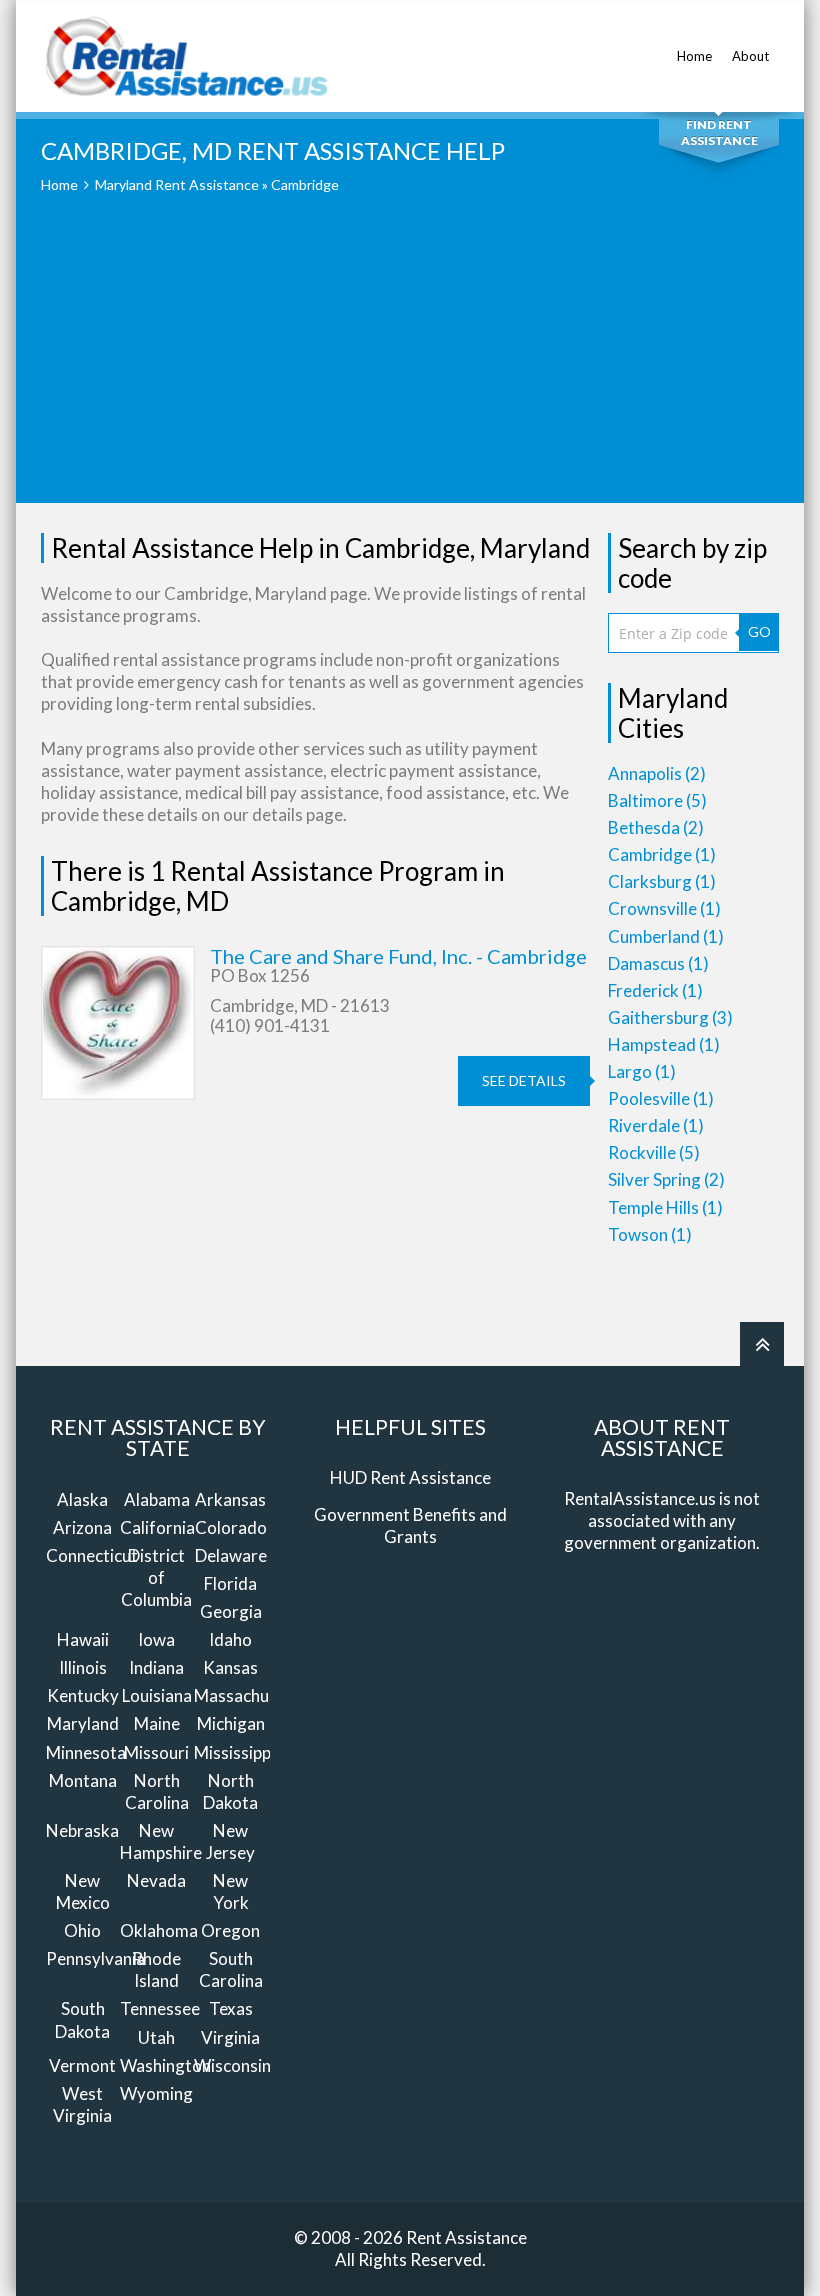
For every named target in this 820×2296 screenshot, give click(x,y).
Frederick (655, 990)
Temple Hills (665, 1207)
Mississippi (234, 1752)
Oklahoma (159, 1930)
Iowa (156, 1639)
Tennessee (160, 2008)
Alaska (82, 1499)
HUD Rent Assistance (410, 1477)
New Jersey (230, 1841)
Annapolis (657, 773)
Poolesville (661, 1098)
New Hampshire (161, 1841)
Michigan (231, 1723)
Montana (83, 1780)
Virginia (230, 2037)
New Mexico (83, 1891)
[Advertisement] (410, 363)
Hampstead (664, 1044)
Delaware (231, 1555)
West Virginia (82, 2104)
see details (524, 1080)
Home (694, 56)
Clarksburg (662, 881)
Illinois (83, 1667)
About (750, 56)
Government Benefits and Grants (410, 1525)
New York (231, 1891)
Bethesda (656, 827)
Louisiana (157, 1695)
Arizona (82, 1527)
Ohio (82, 1930)
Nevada (156, 1880)
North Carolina (157, 1791)
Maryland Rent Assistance (177, 184)
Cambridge (662, 854)
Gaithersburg (670, 1017)
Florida (230, 1583)
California (157, 1527)
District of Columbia (156, 1577)
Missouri (156, 1752)
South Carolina (231, 1969)
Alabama (157, 1499)
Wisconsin (232, 2065)
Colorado (231, 1527)
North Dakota (230, 1791)
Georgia (231, 1611)
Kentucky (83, 1695)
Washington (165, 2065)
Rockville (654, 1152)
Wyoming (156, 2093)
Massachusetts (251, 1695)
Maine (157, 1723)
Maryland (83, 1723)
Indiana (156, 1667)
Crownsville (664, 908)
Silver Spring (666, 1179)
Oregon (230, 1930)
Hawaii (83, 1639)
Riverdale (656, 1125)
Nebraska (82, 1830)
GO (759, 631)
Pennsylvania (95, 1958)
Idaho (230, 1639)
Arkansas (230, 1499)
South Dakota (82, 2019)
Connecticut (92, 1555)
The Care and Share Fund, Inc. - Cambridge (398, 956)
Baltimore (657, 800)
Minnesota (86, 1752)
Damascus (658, 963)
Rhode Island (156, 1969)
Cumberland (666, 936)
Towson (650, 1234)
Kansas (230, 1667)
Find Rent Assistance (719, 132)
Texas (231, 2008)
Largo (642, 1071)
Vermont (82, 2065)
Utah (156, 2037)
